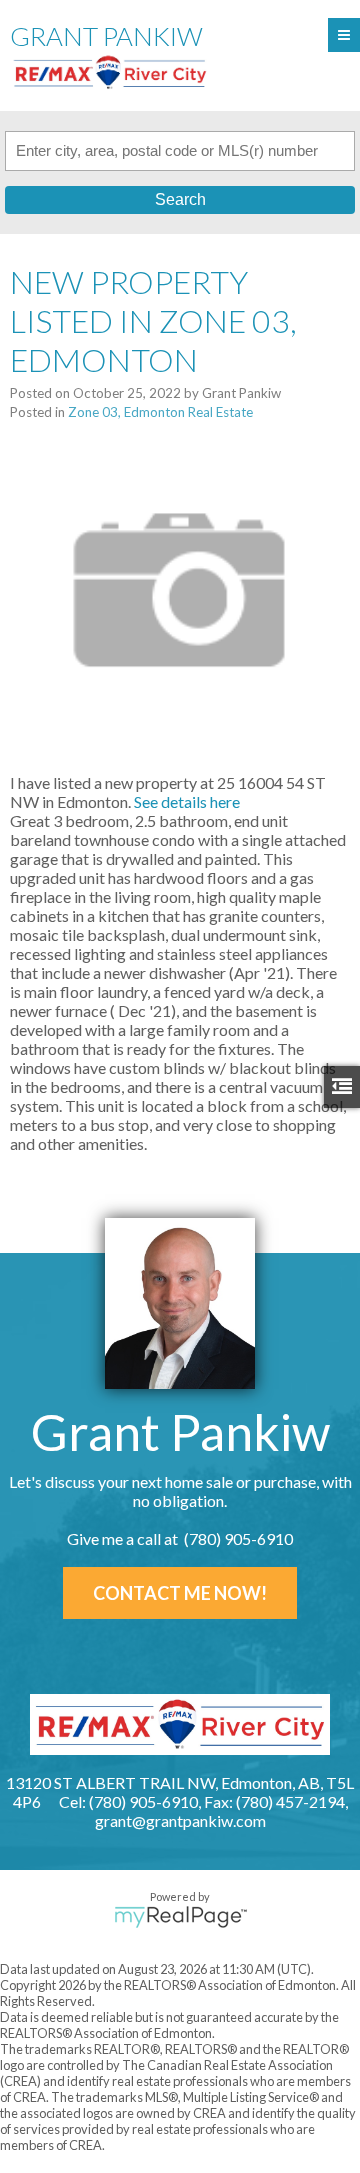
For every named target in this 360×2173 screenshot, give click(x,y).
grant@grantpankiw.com (180, 1820)
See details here (187, 801)
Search (180, 199)
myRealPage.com (180, 1917)
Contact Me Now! (180, 1593)
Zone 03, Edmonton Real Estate (160, 412)
